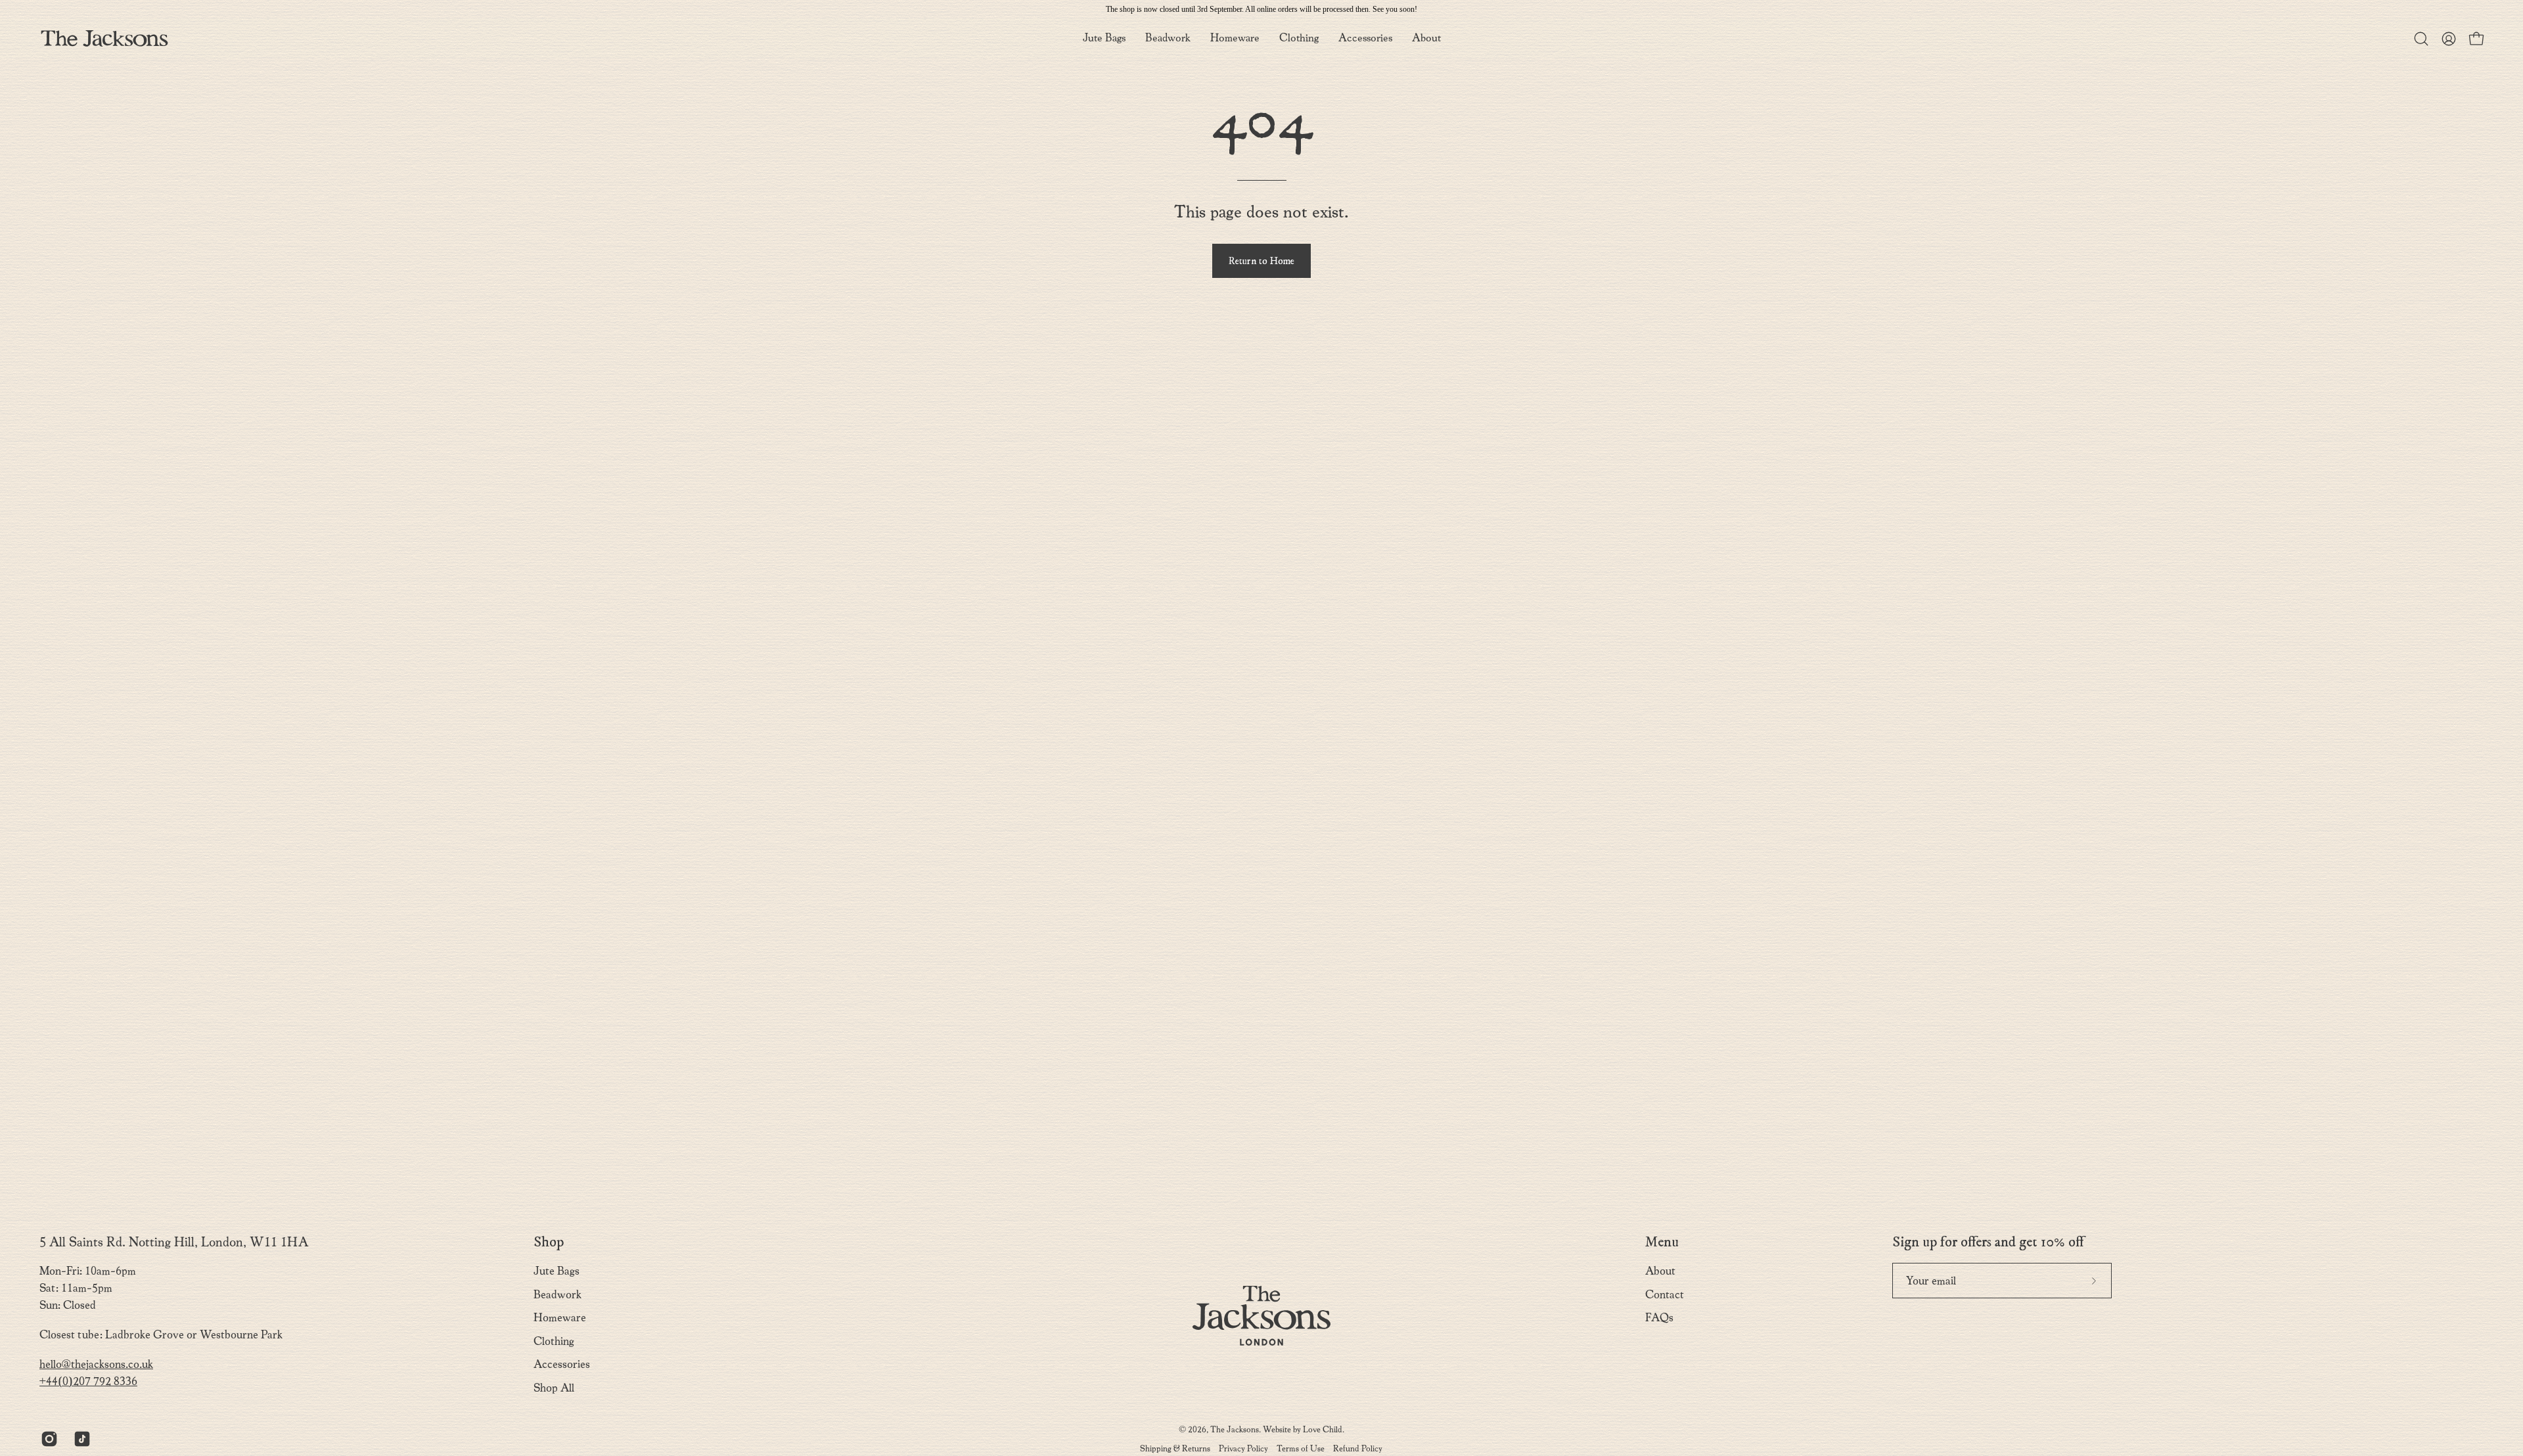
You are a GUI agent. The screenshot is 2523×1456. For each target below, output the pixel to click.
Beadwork (557, 1295)
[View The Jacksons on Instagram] (47, 1439)
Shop (549, 1242)
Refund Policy (1358, 1448)
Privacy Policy (1243, 1448)
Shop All (554, 1388)
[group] (1261, 9)
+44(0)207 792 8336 (88, 1381)
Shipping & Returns (1175, 1448)
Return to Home (1261, 261)
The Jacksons (1235, 1429)
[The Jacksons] (105, 38)
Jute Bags (557, 1271)
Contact (1665, 1295)
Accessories (562, 1364)
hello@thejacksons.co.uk (96, 1364)
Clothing (554, 1341)
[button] (1426, 38)
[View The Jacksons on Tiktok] (80, 1439)
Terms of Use (1301, 1448)
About (1660, 1271)
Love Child (1323, 1429)
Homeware (560, 1318)
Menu (1662, 1242)
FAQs (1659, 1318)
